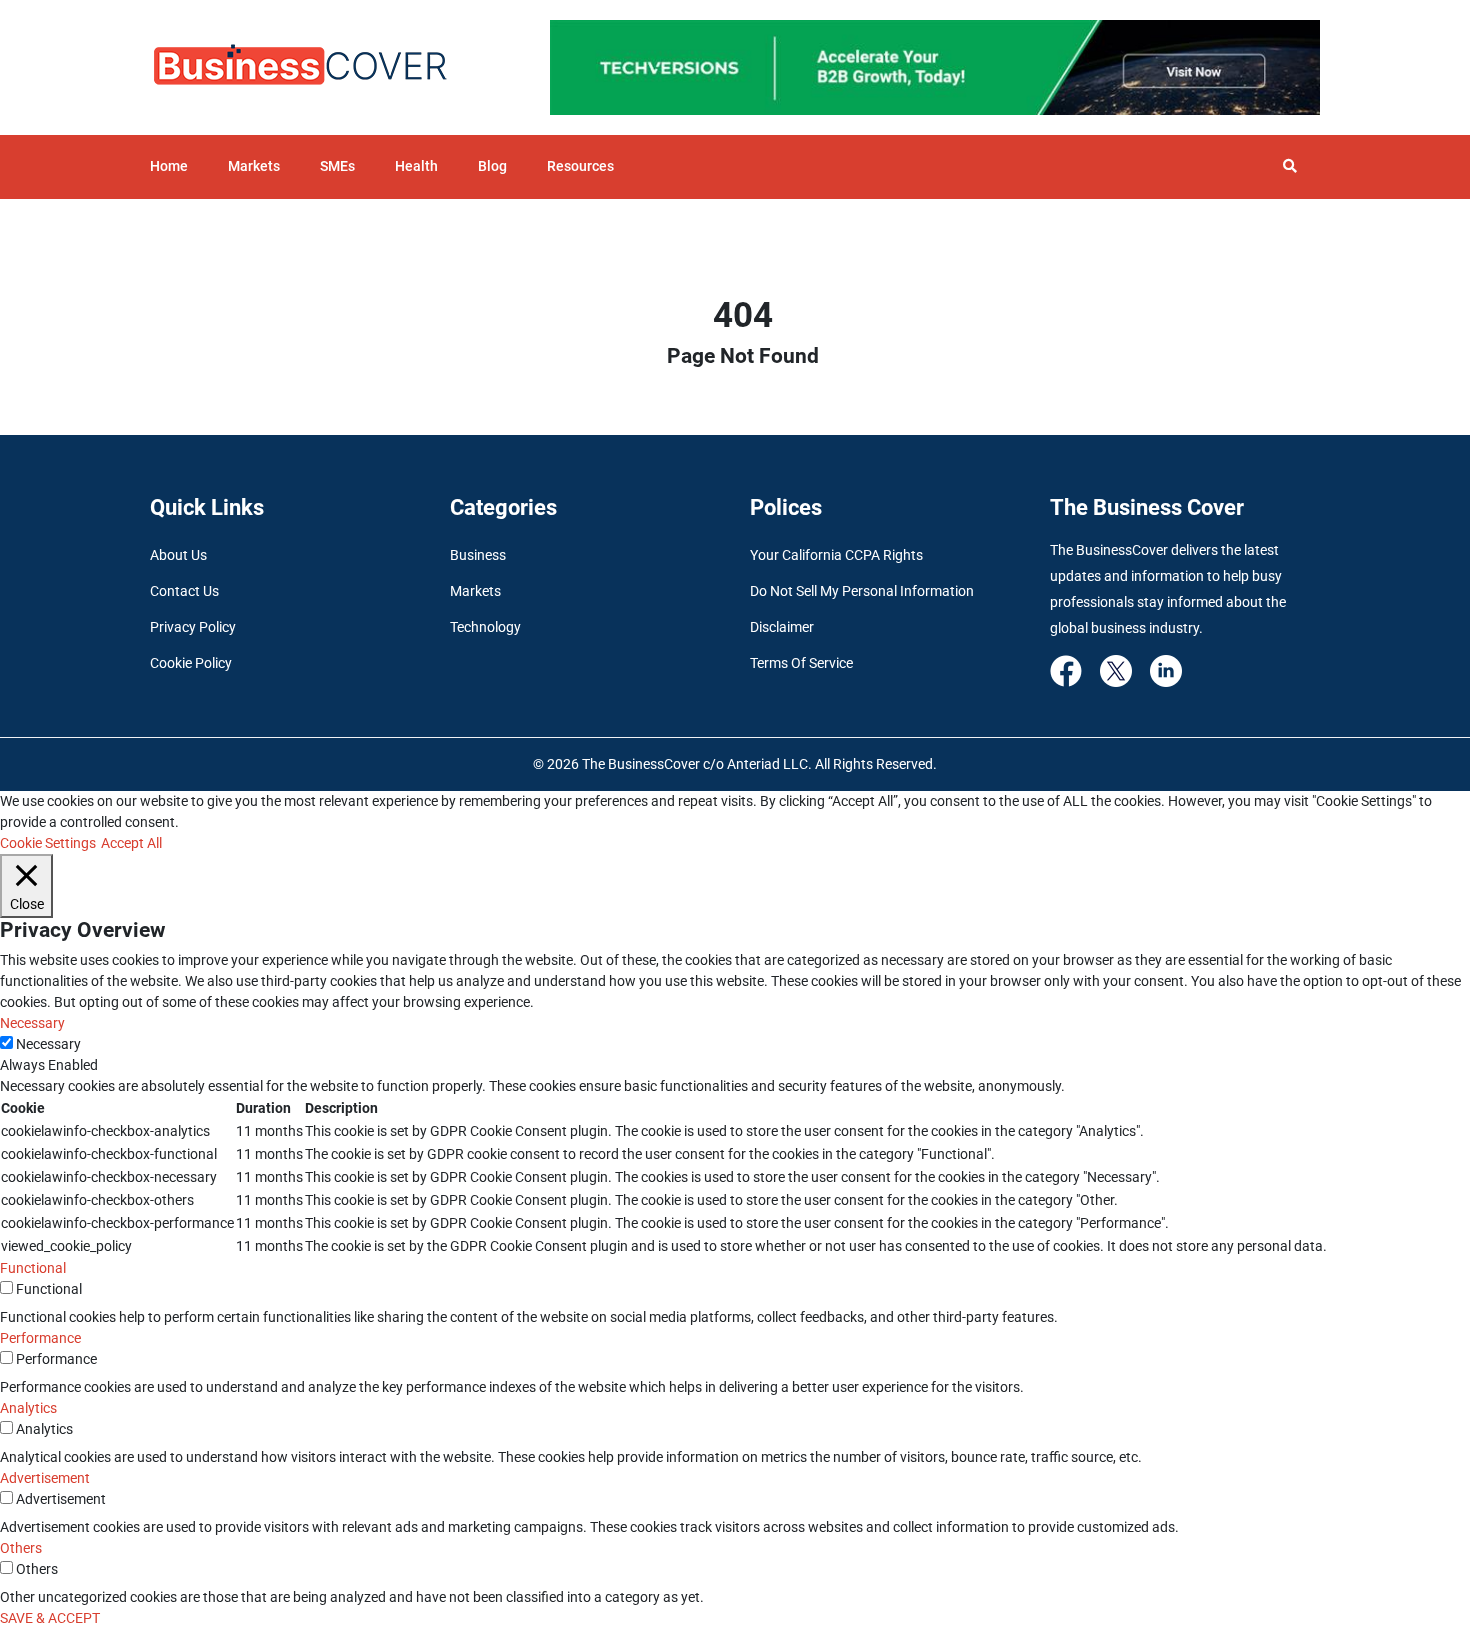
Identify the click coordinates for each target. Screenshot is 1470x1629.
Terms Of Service (801, 663)
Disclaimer (782, 627)
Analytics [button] (28, 1408)
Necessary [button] (32, 1023)
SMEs (337, 166)
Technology (485, 627)
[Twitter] (1116, 670)
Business (478, 555)
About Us (178, 555)
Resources (580, 166)
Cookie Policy (191, 663)
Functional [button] (33, 1268)
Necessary (48, 1044)
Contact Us (184, 591)
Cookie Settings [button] (48, 843)
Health (416, 166)
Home (169, 166)
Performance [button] (40, 1338)
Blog (492, 166)
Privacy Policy (193, 627)
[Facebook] (1066, 670)
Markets (254, 166)
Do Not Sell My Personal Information (862, 591)
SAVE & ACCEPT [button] (50, 1618)
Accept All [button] (131, 843)
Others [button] (21, 1548)
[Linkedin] (1166, 670)
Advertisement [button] (45, 1478)
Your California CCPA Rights (836, 555)
